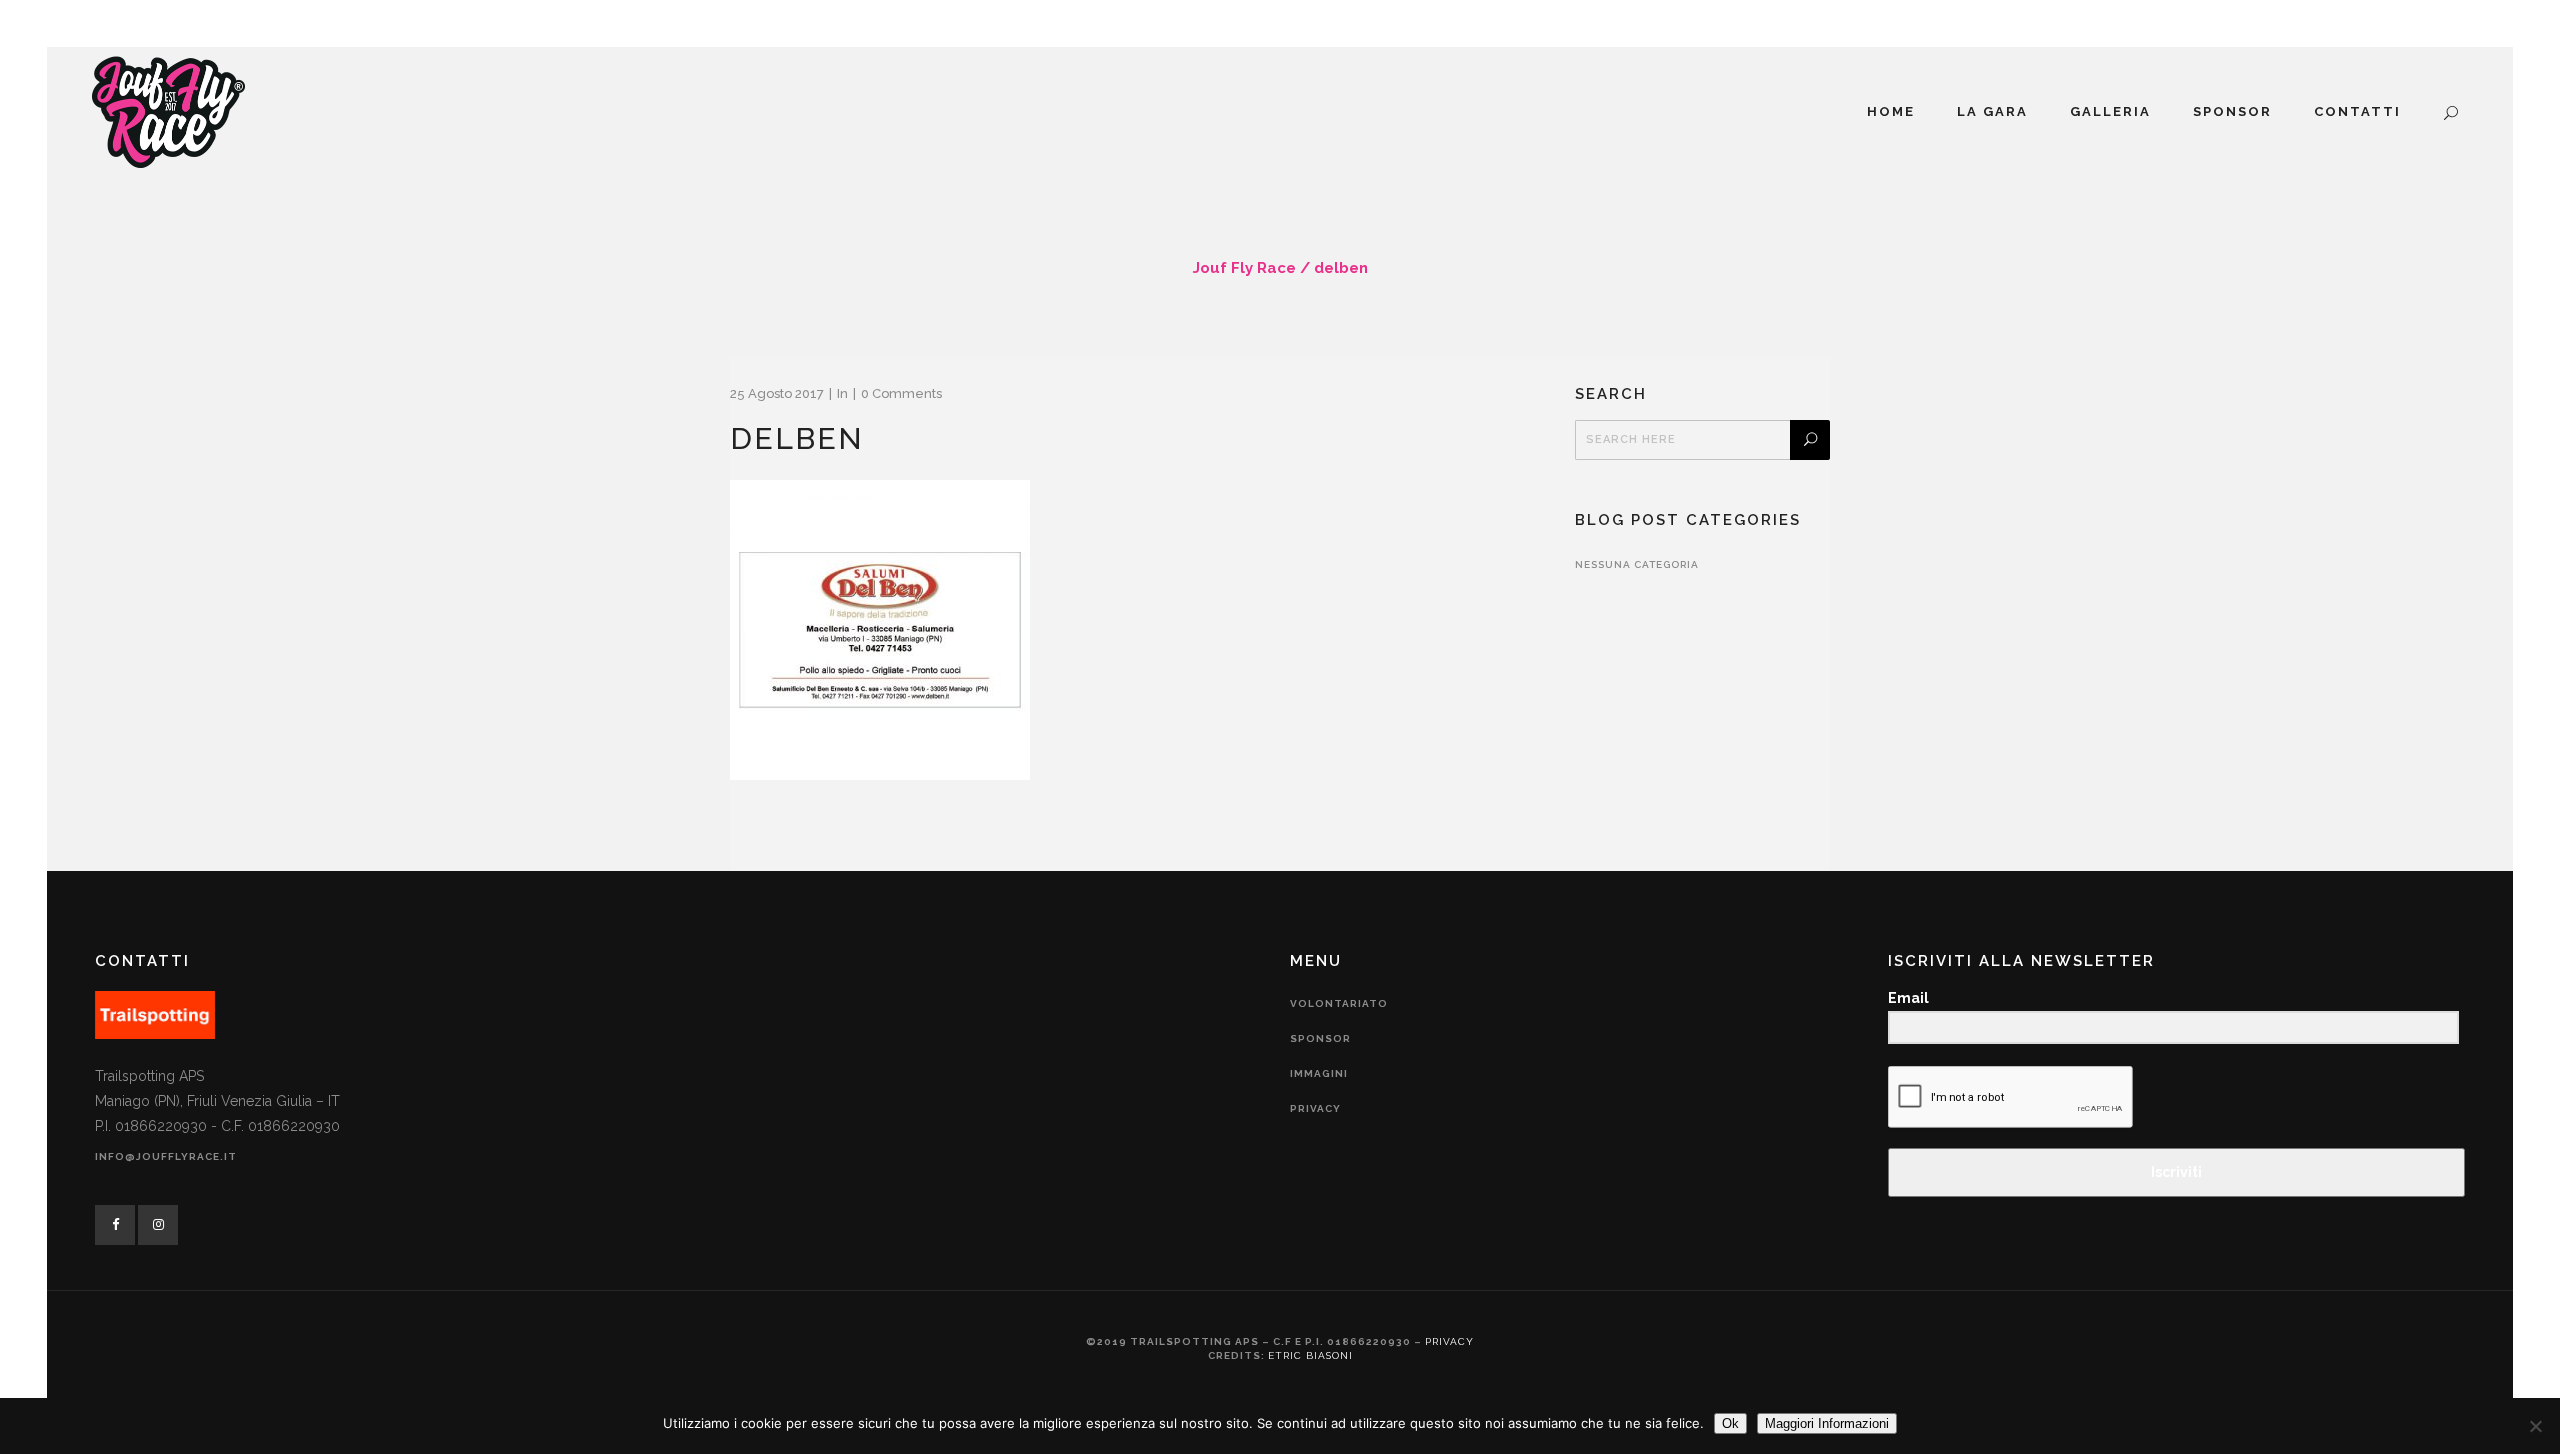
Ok (1730, 1423)
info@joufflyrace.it (166, 1156)
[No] (2535, 1426)
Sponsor (1320, 1038)
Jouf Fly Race (1244, 268)
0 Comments (901, 393)
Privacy (1315, 1108)
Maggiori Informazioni (1827, 1423)
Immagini (1319, 1073)
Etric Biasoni (1310, 1355)
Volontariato (1339, 1003)
